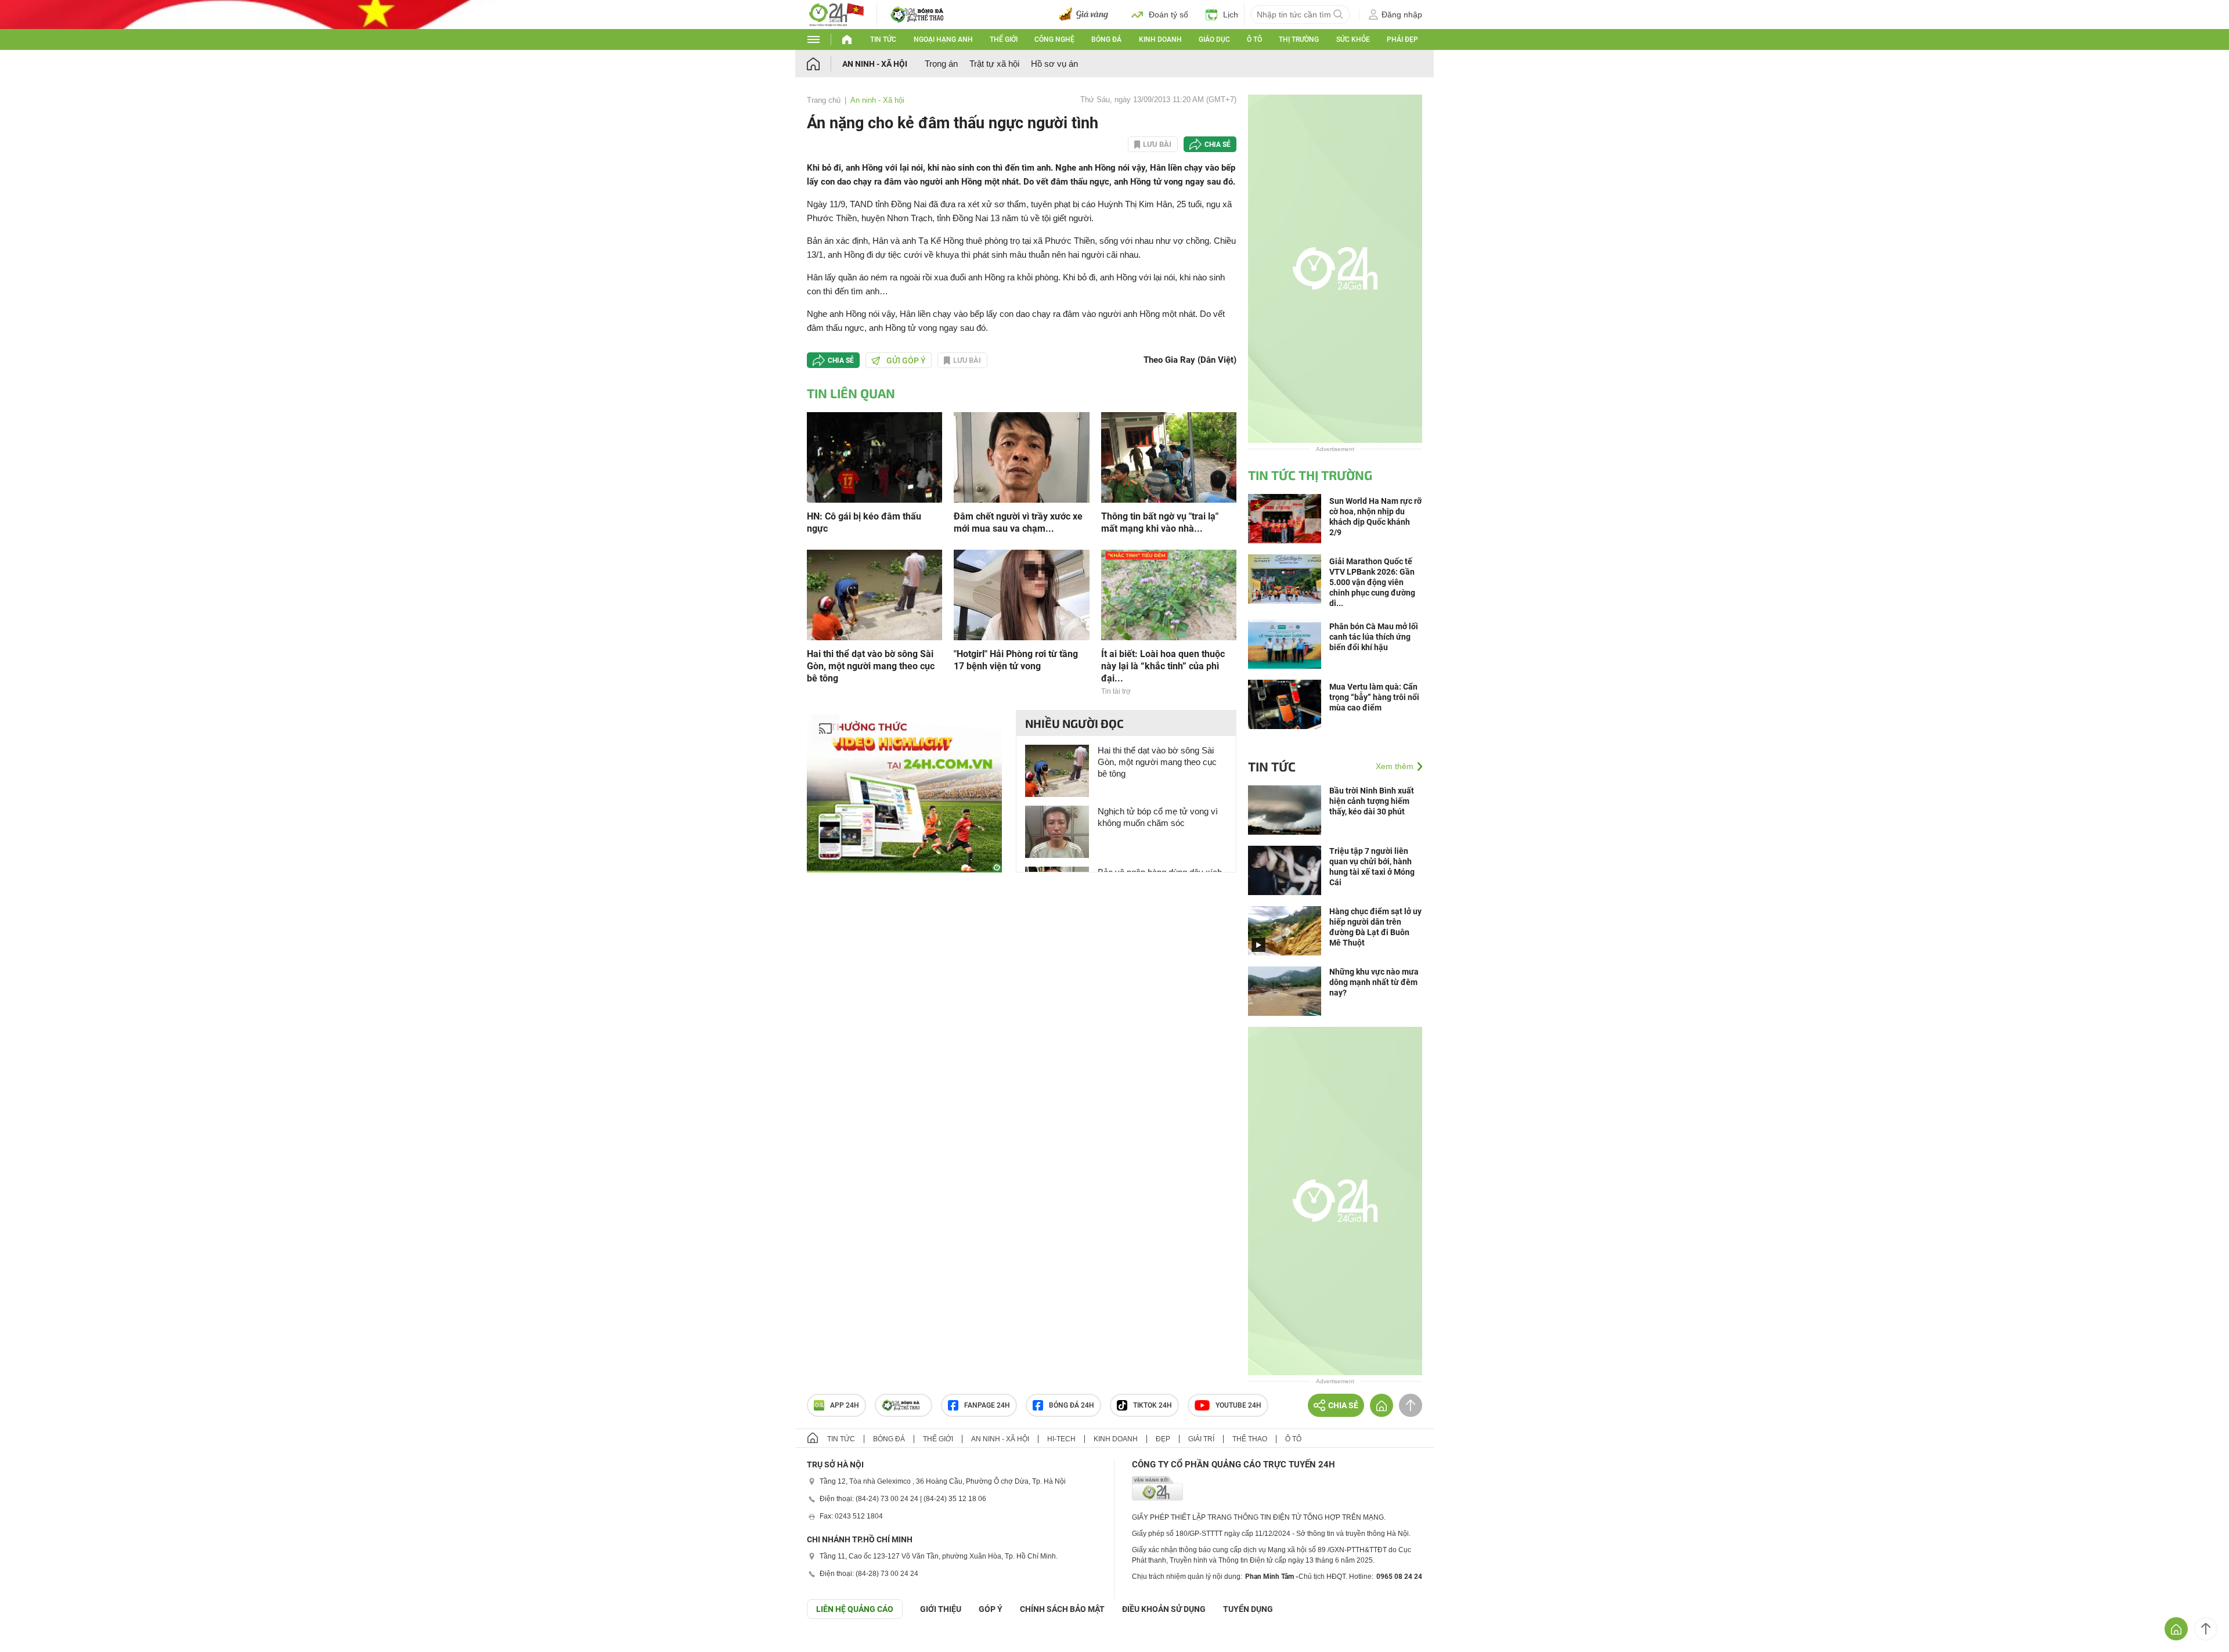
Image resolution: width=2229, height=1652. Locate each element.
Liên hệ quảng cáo (855, 1609)
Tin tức (883, 39)
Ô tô (1254, 39)
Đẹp (1163, 1439)
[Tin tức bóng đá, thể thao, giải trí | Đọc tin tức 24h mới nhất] (836, 14)
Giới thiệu (941, 1609)
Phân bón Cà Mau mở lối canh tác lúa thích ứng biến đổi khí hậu (1374, 637)
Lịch (1231, 15)
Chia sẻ (1218, 145)
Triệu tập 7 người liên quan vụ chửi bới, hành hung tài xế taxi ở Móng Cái (1372, 867)
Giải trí (1201, 1439)
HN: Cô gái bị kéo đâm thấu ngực (864, 522)
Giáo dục (1214, 39)
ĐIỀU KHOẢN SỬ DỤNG (1164, 1609)
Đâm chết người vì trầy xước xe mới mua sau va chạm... (1018, 522)
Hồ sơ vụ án (1054, 64)
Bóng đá (1106, 39)
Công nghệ (1054, 39)
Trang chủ (824, 100)
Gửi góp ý (906, 360)
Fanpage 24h (987, 1405)
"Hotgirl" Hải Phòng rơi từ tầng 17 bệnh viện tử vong (1016, 660)
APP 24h (845, 1405)
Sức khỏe (1353, 39)
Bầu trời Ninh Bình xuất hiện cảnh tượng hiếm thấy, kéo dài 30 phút (1372, 801)
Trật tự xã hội (994, 64)
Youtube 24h (1238, 1405)
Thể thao (1250, 1439)
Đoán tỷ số (1168, 15)
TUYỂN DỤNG (1248, 1609)
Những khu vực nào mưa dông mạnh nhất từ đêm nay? (1374, 982)
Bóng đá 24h (1072, 1405)
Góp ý (991, 1609)
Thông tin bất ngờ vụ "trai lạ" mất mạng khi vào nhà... (1160, 522)
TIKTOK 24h (1153, 1405)
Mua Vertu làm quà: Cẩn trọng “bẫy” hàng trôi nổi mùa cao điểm (1374, 697)
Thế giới (1004, 39)
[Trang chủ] (825, 64)
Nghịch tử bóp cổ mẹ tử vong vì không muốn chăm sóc (1158, 817)
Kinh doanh (1160, 39)
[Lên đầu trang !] (2206, 1629)
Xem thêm (1395, 766)
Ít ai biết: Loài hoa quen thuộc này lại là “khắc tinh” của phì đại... (1163, 666)
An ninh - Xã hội (875, 64)
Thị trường (1299, 39)
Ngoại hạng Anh (943, 39)
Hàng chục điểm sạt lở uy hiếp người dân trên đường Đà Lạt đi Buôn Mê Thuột (1375, 927)
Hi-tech (1061, 1439)
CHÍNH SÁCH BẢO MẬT (1062, 1609)
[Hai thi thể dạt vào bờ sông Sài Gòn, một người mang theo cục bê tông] (874, 594)
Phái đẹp (1402, 39)
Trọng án (941, 64)
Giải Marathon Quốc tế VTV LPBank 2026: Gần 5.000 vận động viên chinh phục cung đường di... (1372, 582)
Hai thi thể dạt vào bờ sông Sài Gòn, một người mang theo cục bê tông (871, 666)
